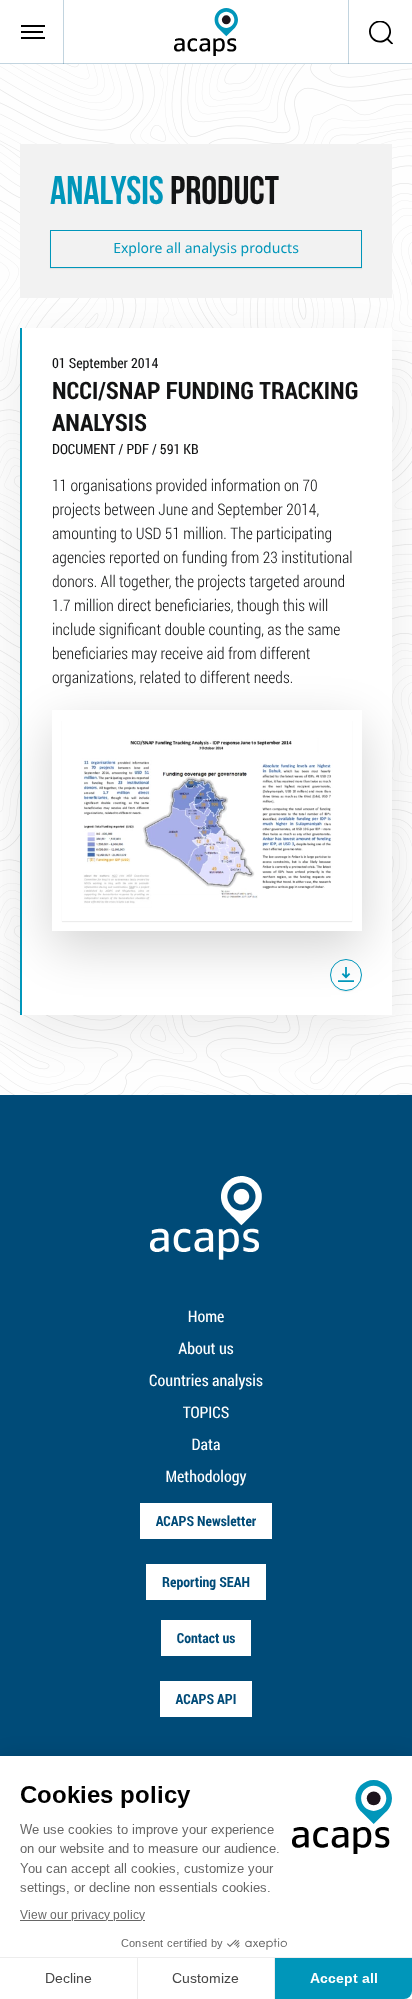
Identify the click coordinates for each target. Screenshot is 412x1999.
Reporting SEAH (206, 1581)
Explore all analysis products (206, 248)
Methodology (206, 1476)
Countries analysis (206, 1380)
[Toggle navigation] (32, 32)
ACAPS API (206, 1698)
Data (206, 1444)
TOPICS (206, 1412)
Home (206, 1316)
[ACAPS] (206, 32)
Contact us (206, 1637)
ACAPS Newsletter (206, 1520)
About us (205, 1348)
